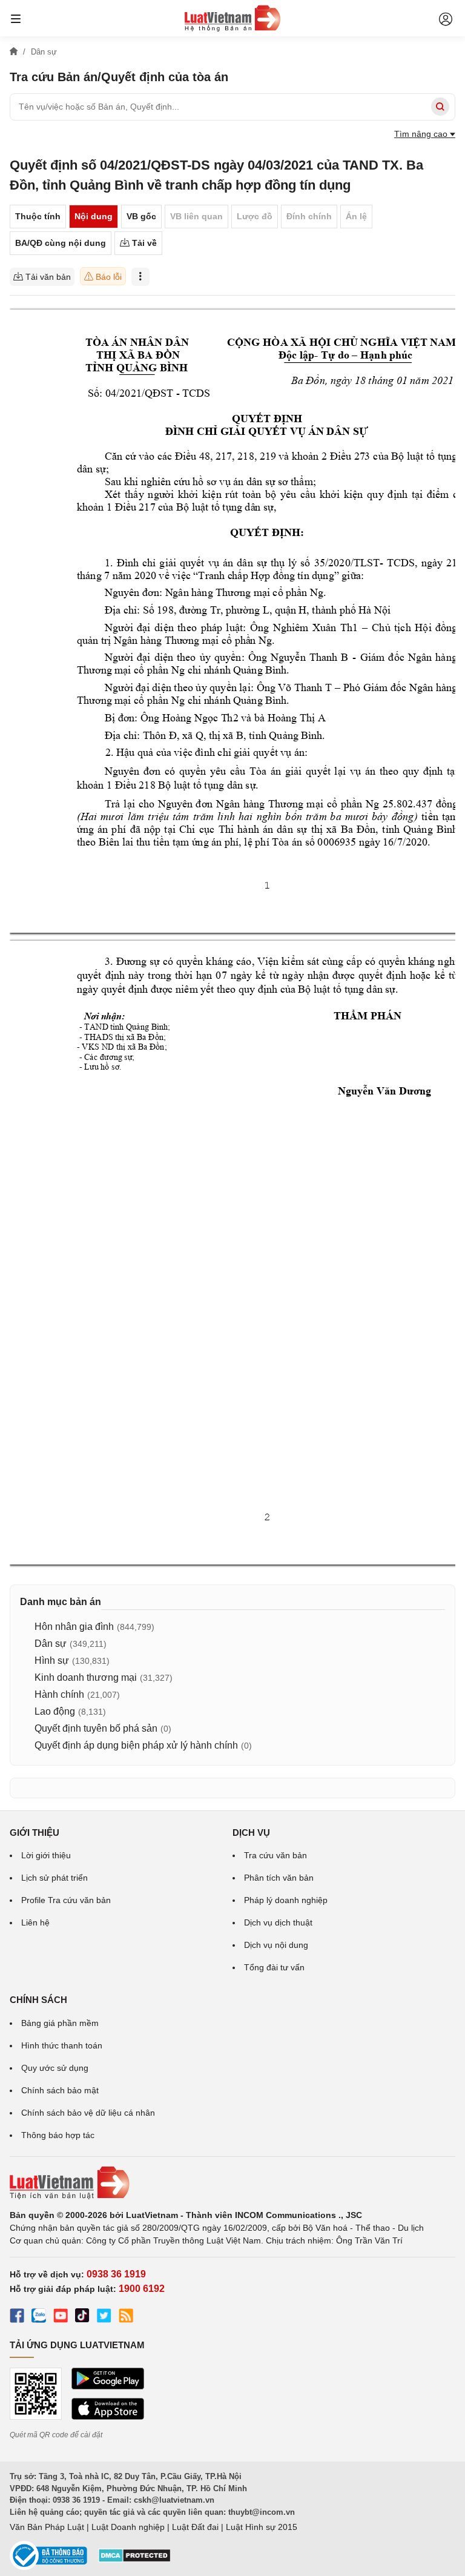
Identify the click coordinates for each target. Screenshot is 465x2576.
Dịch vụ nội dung (276, 1945)
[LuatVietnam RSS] (126, 2317)
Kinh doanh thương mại (86, 1677)
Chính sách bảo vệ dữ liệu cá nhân (88, 2113)
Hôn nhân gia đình (74, 1627)
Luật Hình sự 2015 (262, 2527)
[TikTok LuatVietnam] (82, 2317)
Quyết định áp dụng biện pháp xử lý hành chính (136, 1745)
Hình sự (52, 1660)
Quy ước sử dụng (55, 2068)
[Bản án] (232, 18)
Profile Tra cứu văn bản (66, 1900)
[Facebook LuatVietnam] (17, 2317)
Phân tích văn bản (279, 1878)
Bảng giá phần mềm (60, 2023)
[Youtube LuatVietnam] (61, 2317)
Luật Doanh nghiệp (128, 2527)
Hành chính (59, 1694)
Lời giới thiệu (46, 1855)
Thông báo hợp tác (58, 2135)
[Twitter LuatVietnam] (104, 2317)
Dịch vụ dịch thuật (278, 1922)
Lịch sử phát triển (54, 1878)
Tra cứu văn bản (275, 1855)
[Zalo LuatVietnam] (39, 2317)
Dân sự (51, 1644)
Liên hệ (35, 1922)
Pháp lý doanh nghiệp (286, 1900)
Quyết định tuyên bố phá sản (96, 1728)
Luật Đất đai (195, 2527)
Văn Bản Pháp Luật (47, 2527)
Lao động (55, 1711)
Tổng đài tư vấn (274, 1967)
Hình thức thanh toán (62, 2045)
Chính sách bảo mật (60, 2090)
